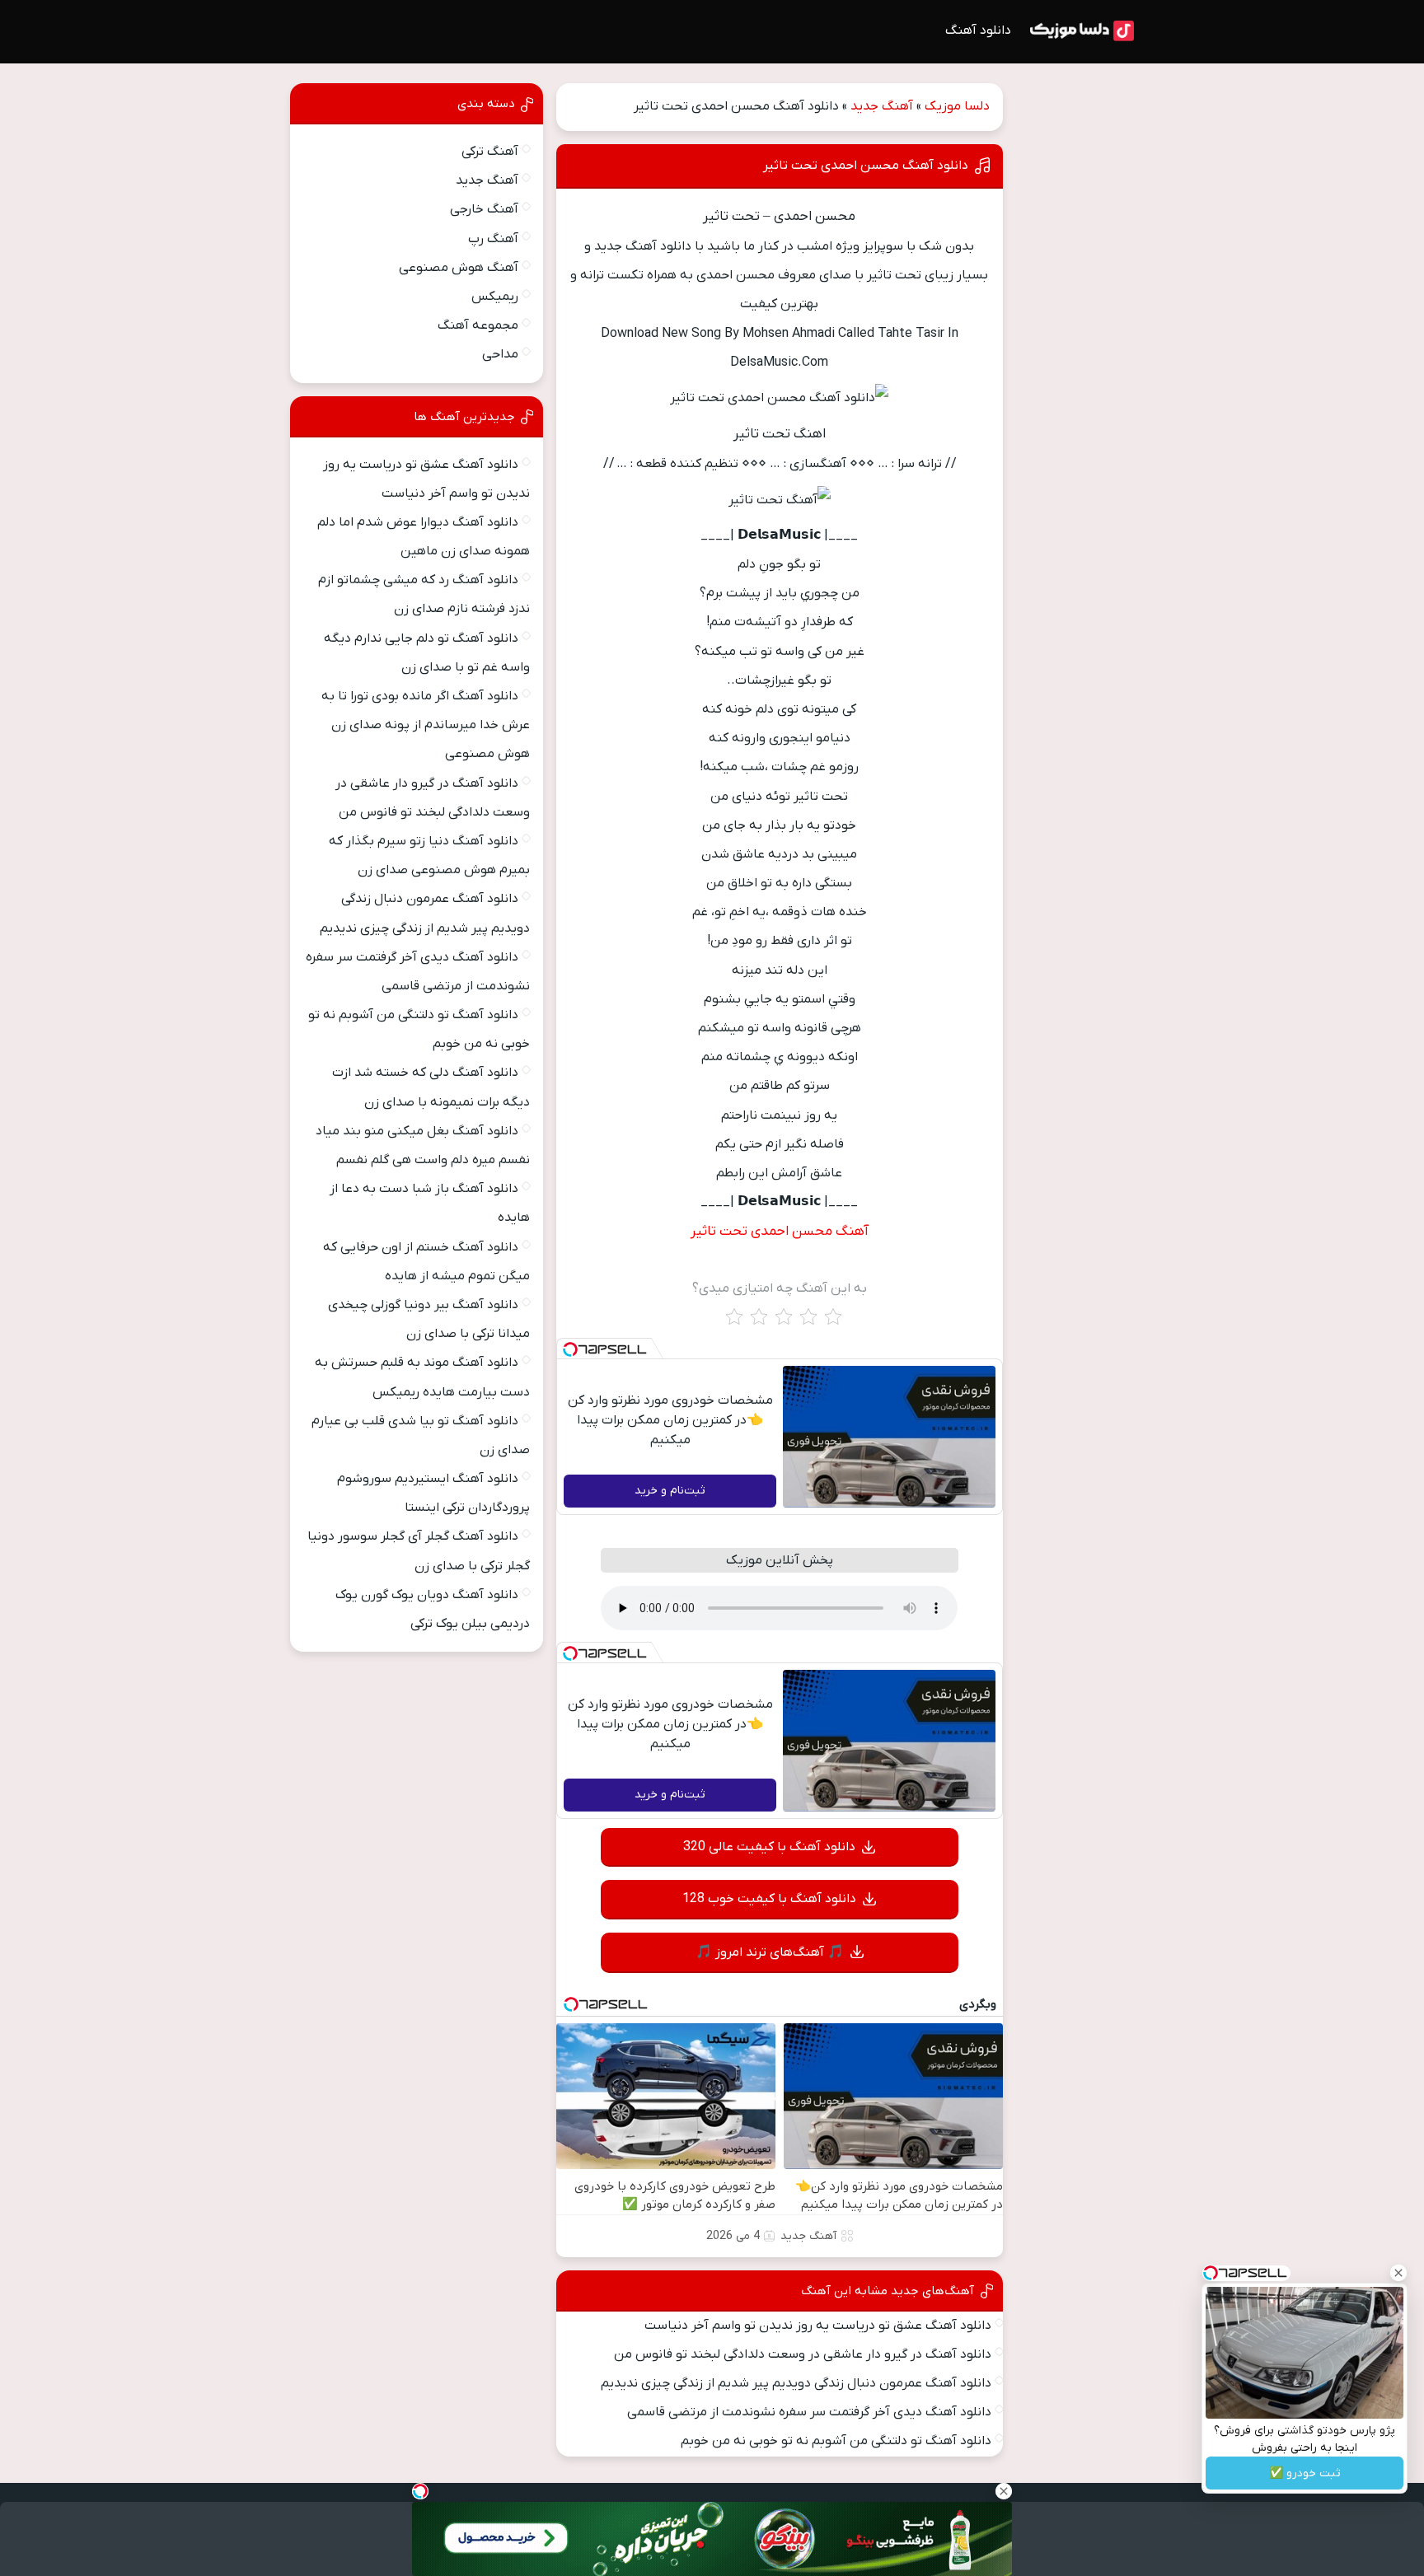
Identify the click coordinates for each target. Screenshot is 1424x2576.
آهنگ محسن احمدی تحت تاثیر (780, 1232)
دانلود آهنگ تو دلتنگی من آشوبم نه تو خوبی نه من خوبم (836, 2441)
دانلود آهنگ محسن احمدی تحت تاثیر (866, 166)
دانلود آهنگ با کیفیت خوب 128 (769, 1899)
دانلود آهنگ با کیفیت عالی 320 (769, 1847)
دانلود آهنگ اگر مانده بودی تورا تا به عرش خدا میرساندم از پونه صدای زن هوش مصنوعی (426, 725)
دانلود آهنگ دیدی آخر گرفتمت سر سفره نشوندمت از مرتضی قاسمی (809, 2412)
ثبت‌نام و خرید (670, 1491)
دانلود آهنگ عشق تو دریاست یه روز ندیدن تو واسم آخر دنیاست (818, 2326)
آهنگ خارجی (484, 209)
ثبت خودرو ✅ (1305, 2473)
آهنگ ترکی (490, 152)
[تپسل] (570, 1349)
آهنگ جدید (882, 106)
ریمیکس (495, 297)
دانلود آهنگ (978, 30)
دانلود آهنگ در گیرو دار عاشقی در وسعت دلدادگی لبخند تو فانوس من (803, 2354)
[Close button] (1398, 2273)
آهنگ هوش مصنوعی (459, 268)
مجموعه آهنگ (478, 325)
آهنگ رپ (493, 239)
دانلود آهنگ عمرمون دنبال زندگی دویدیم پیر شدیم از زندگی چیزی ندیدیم (796, 2383)
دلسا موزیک (957, 106)
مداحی (500, 354)
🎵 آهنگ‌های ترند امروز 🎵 (770, 1952)
